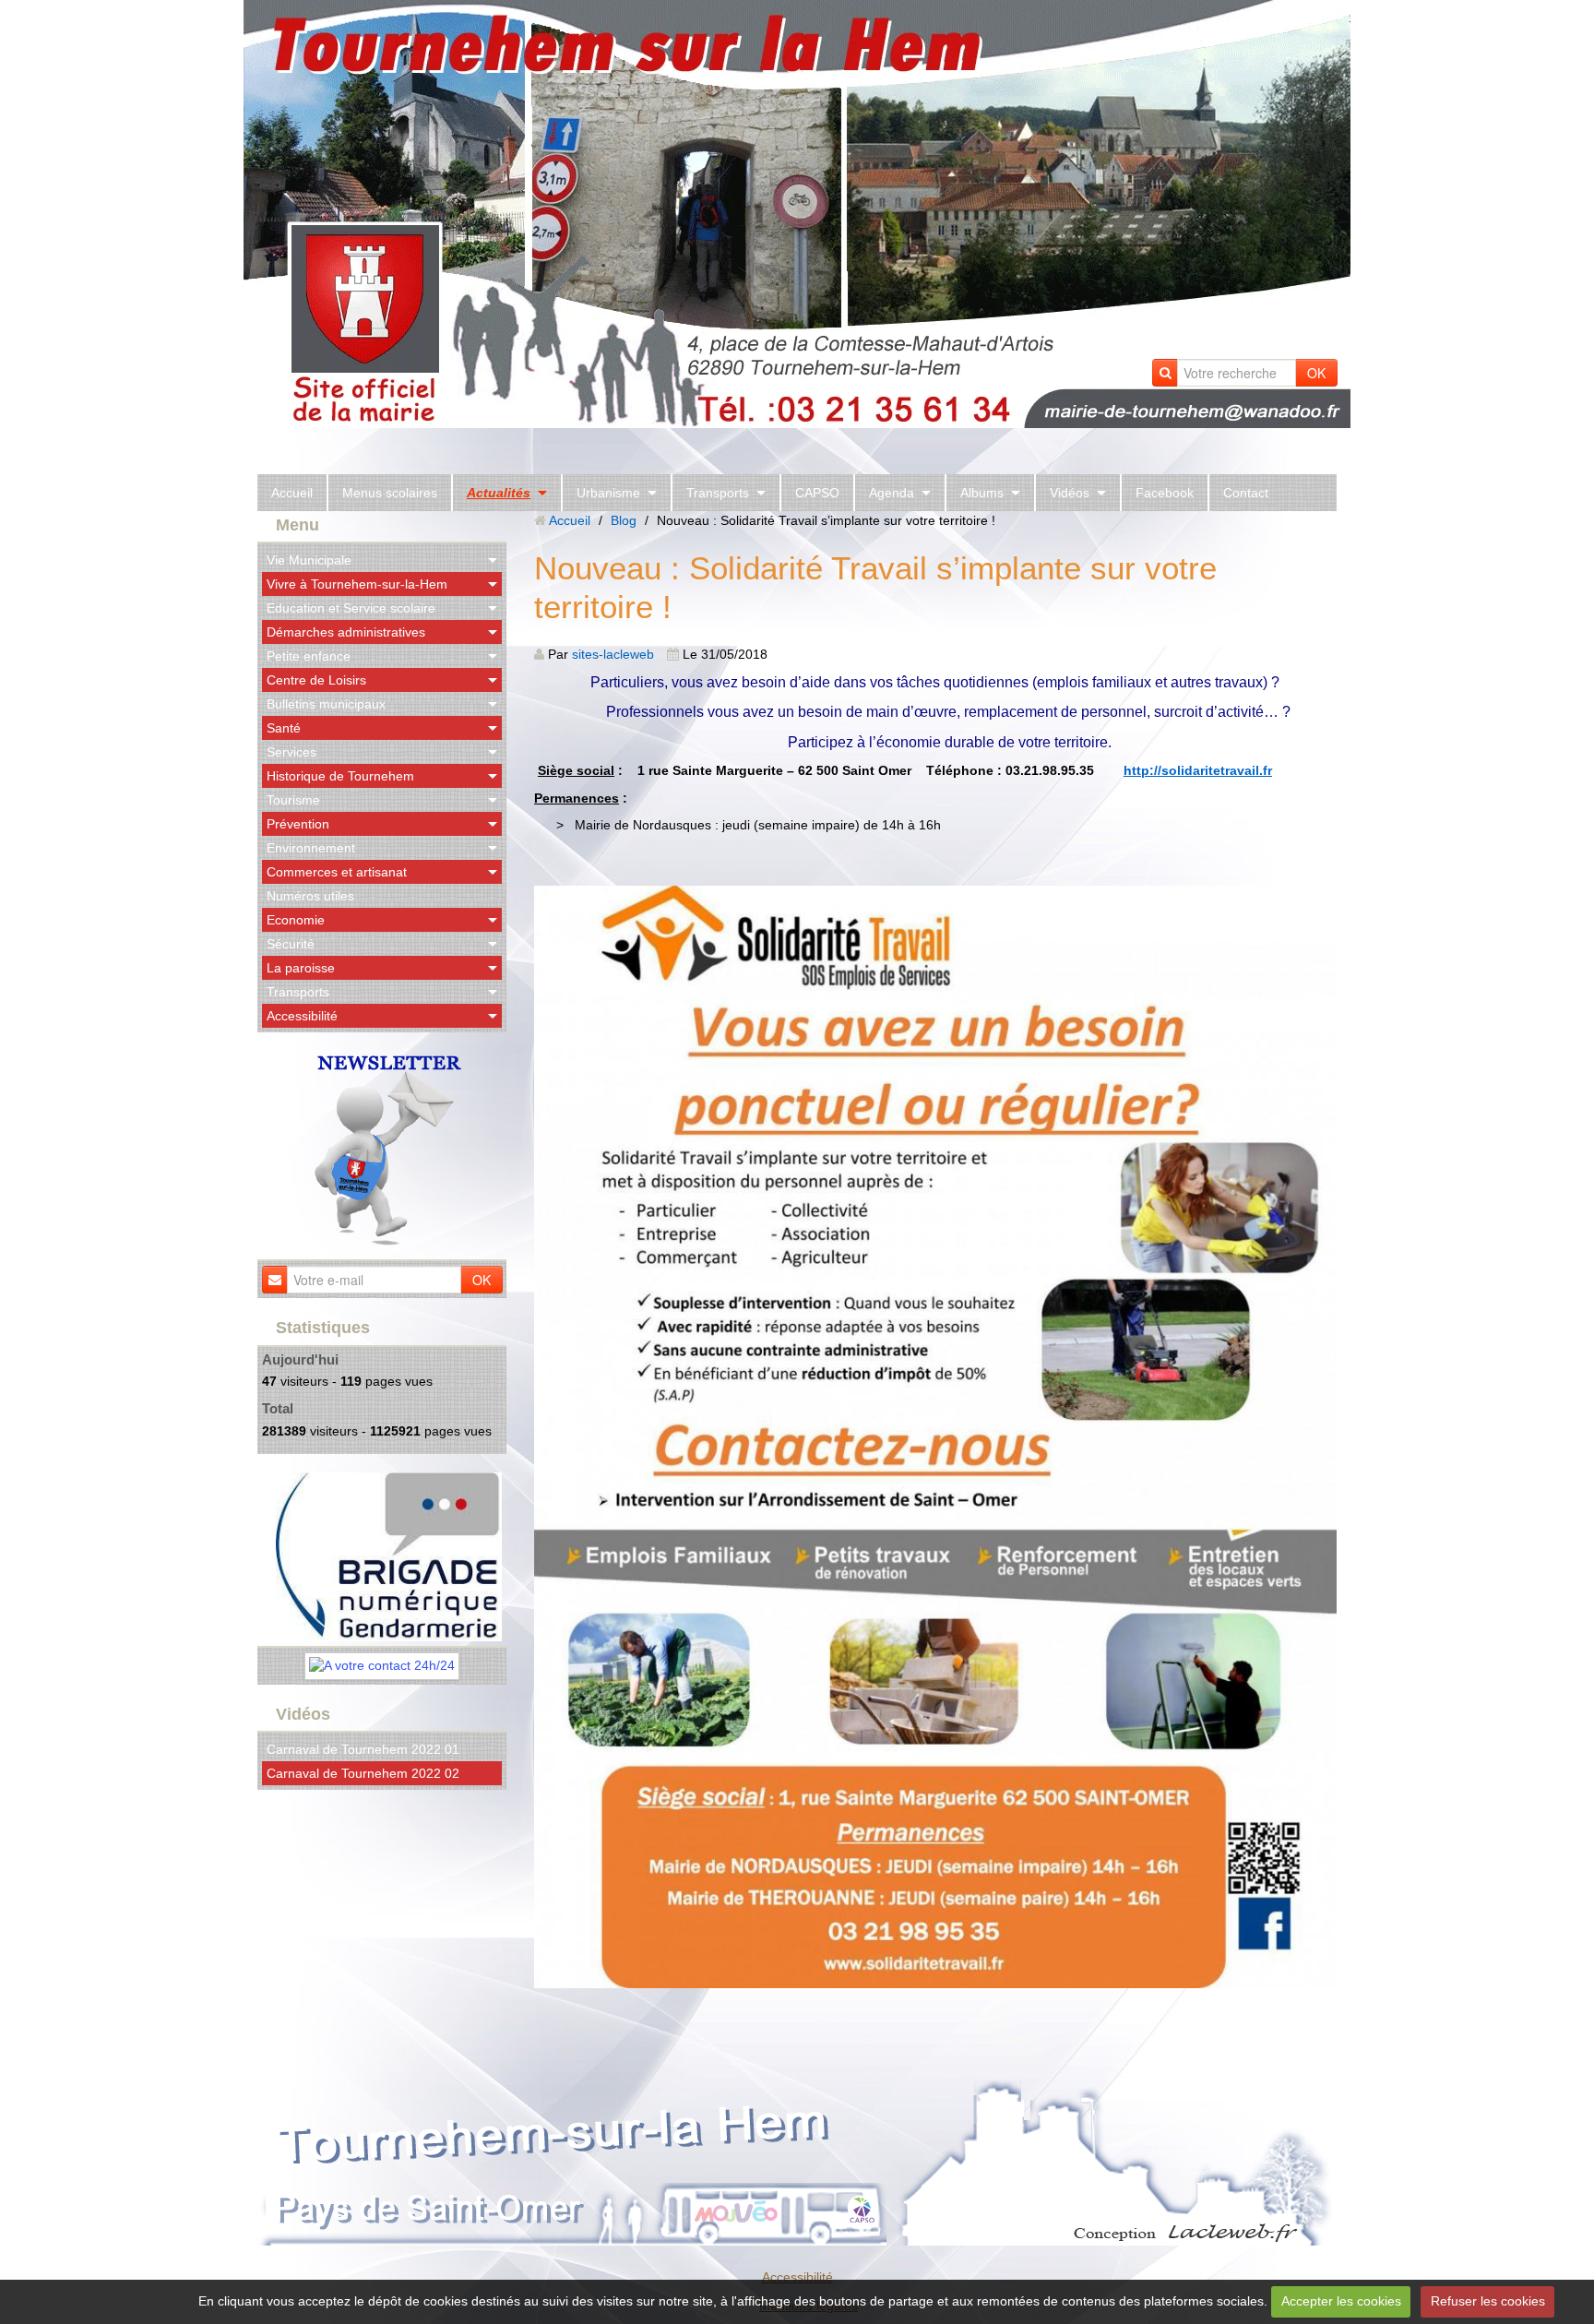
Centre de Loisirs (316, 680)
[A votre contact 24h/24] (382, 1664)
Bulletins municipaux (326, 704)
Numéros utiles (310, 896)
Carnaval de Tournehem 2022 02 (363, 1773)
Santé (284, 728)
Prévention (298, 824)
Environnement (311, 848)
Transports (718, 493)
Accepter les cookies (1341, 2301)
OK (1316, 373)
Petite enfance (309, 656)
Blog (624, 520)
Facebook (1165, 493)
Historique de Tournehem (340, 776)
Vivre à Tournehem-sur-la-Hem (357, 584)
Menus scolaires (390, 493)
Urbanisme (608, 493)
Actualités (499, 493)
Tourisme (293, 800)
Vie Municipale (309, 560)
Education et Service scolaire (351, 608)
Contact (1246, 493)
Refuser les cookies (1488, 2301)
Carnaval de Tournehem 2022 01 (363, 1749)
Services (291, 752)
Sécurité (291, 944)
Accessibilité (302, 1016)
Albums (982, 493)
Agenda (892, 493)
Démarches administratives (346, 632)
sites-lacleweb (613, 654)
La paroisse (301, 968)
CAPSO (817, 493)
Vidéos (1070, 493)
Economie (296, 920)
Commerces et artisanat (337, 872)
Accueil (292, 493)
